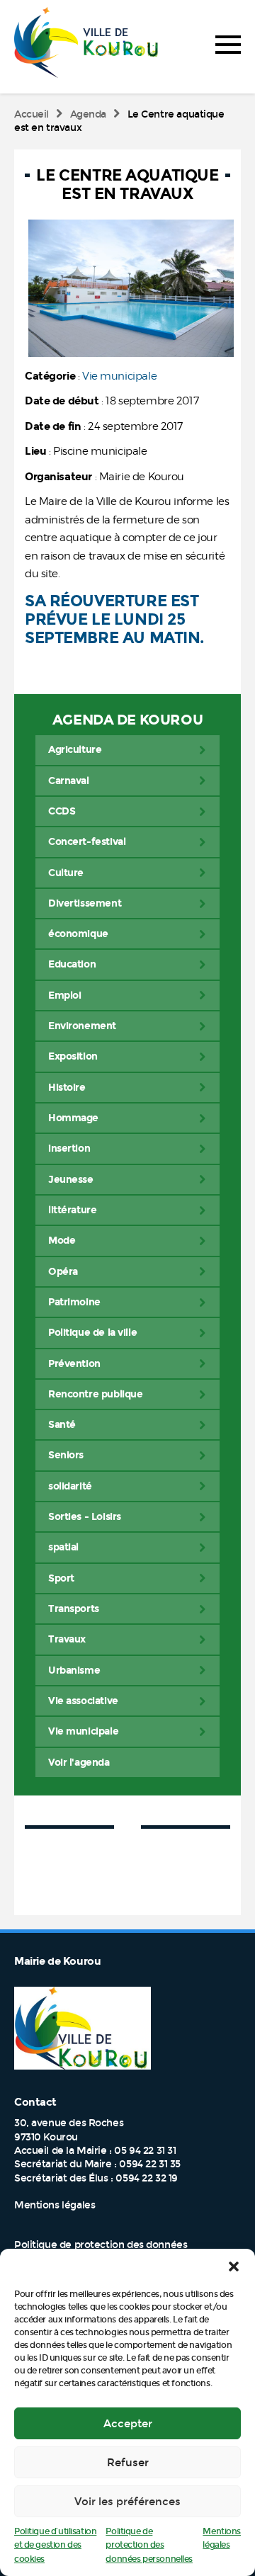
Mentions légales (55, 2205)
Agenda (88, 114)
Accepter (128, 2424)
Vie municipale (119, 376)
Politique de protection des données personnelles (149, 2545)
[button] (234, 2266)
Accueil (32, 114)
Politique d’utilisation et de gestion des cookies (55, 2545)
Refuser (128, 2463)
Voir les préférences (127, 2502)
